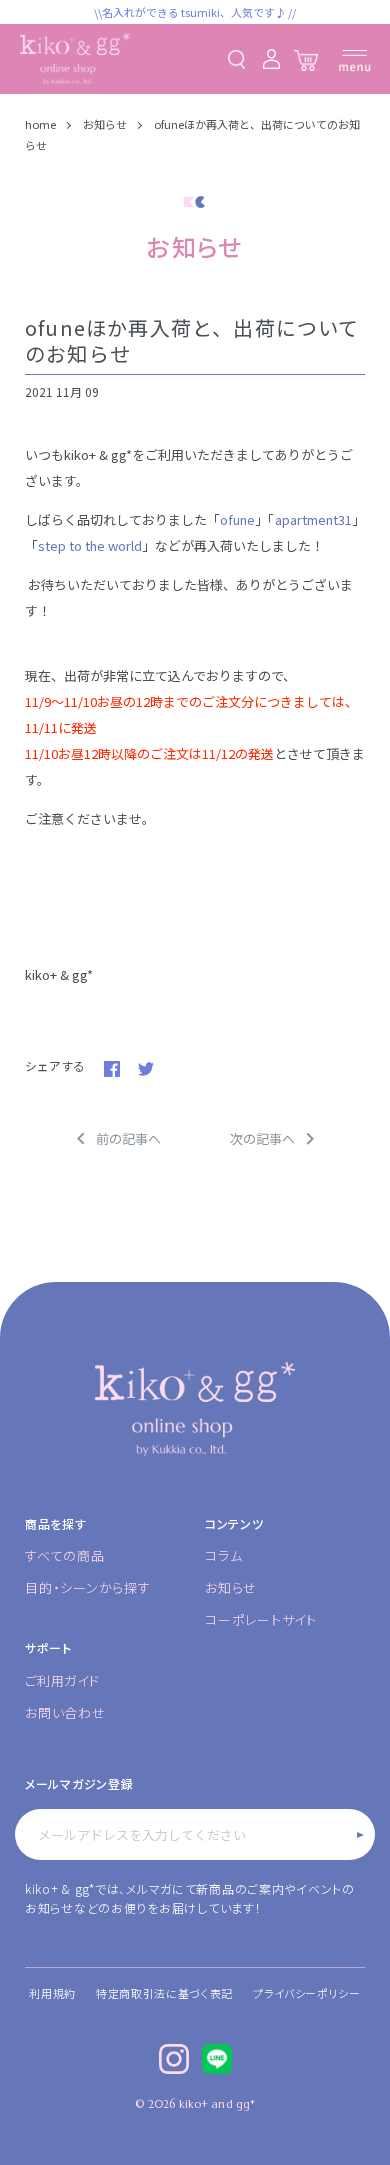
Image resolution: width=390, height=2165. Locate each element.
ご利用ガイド (62, 1680)
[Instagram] (174, 2059)
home (41, 124)
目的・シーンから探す (88, 1587)
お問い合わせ (65, 1712)
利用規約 (52, 1993)
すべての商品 (65, 1555)
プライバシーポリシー (307, 1993)
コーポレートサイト (261, 1619)
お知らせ (105, 124)
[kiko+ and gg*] (75, 59)
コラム (223, 1555)
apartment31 (313, 519)
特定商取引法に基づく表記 (164, 1993)
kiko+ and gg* (217, 2104)
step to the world (90, 545)
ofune (237, 519)
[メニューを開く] (355, 60)
